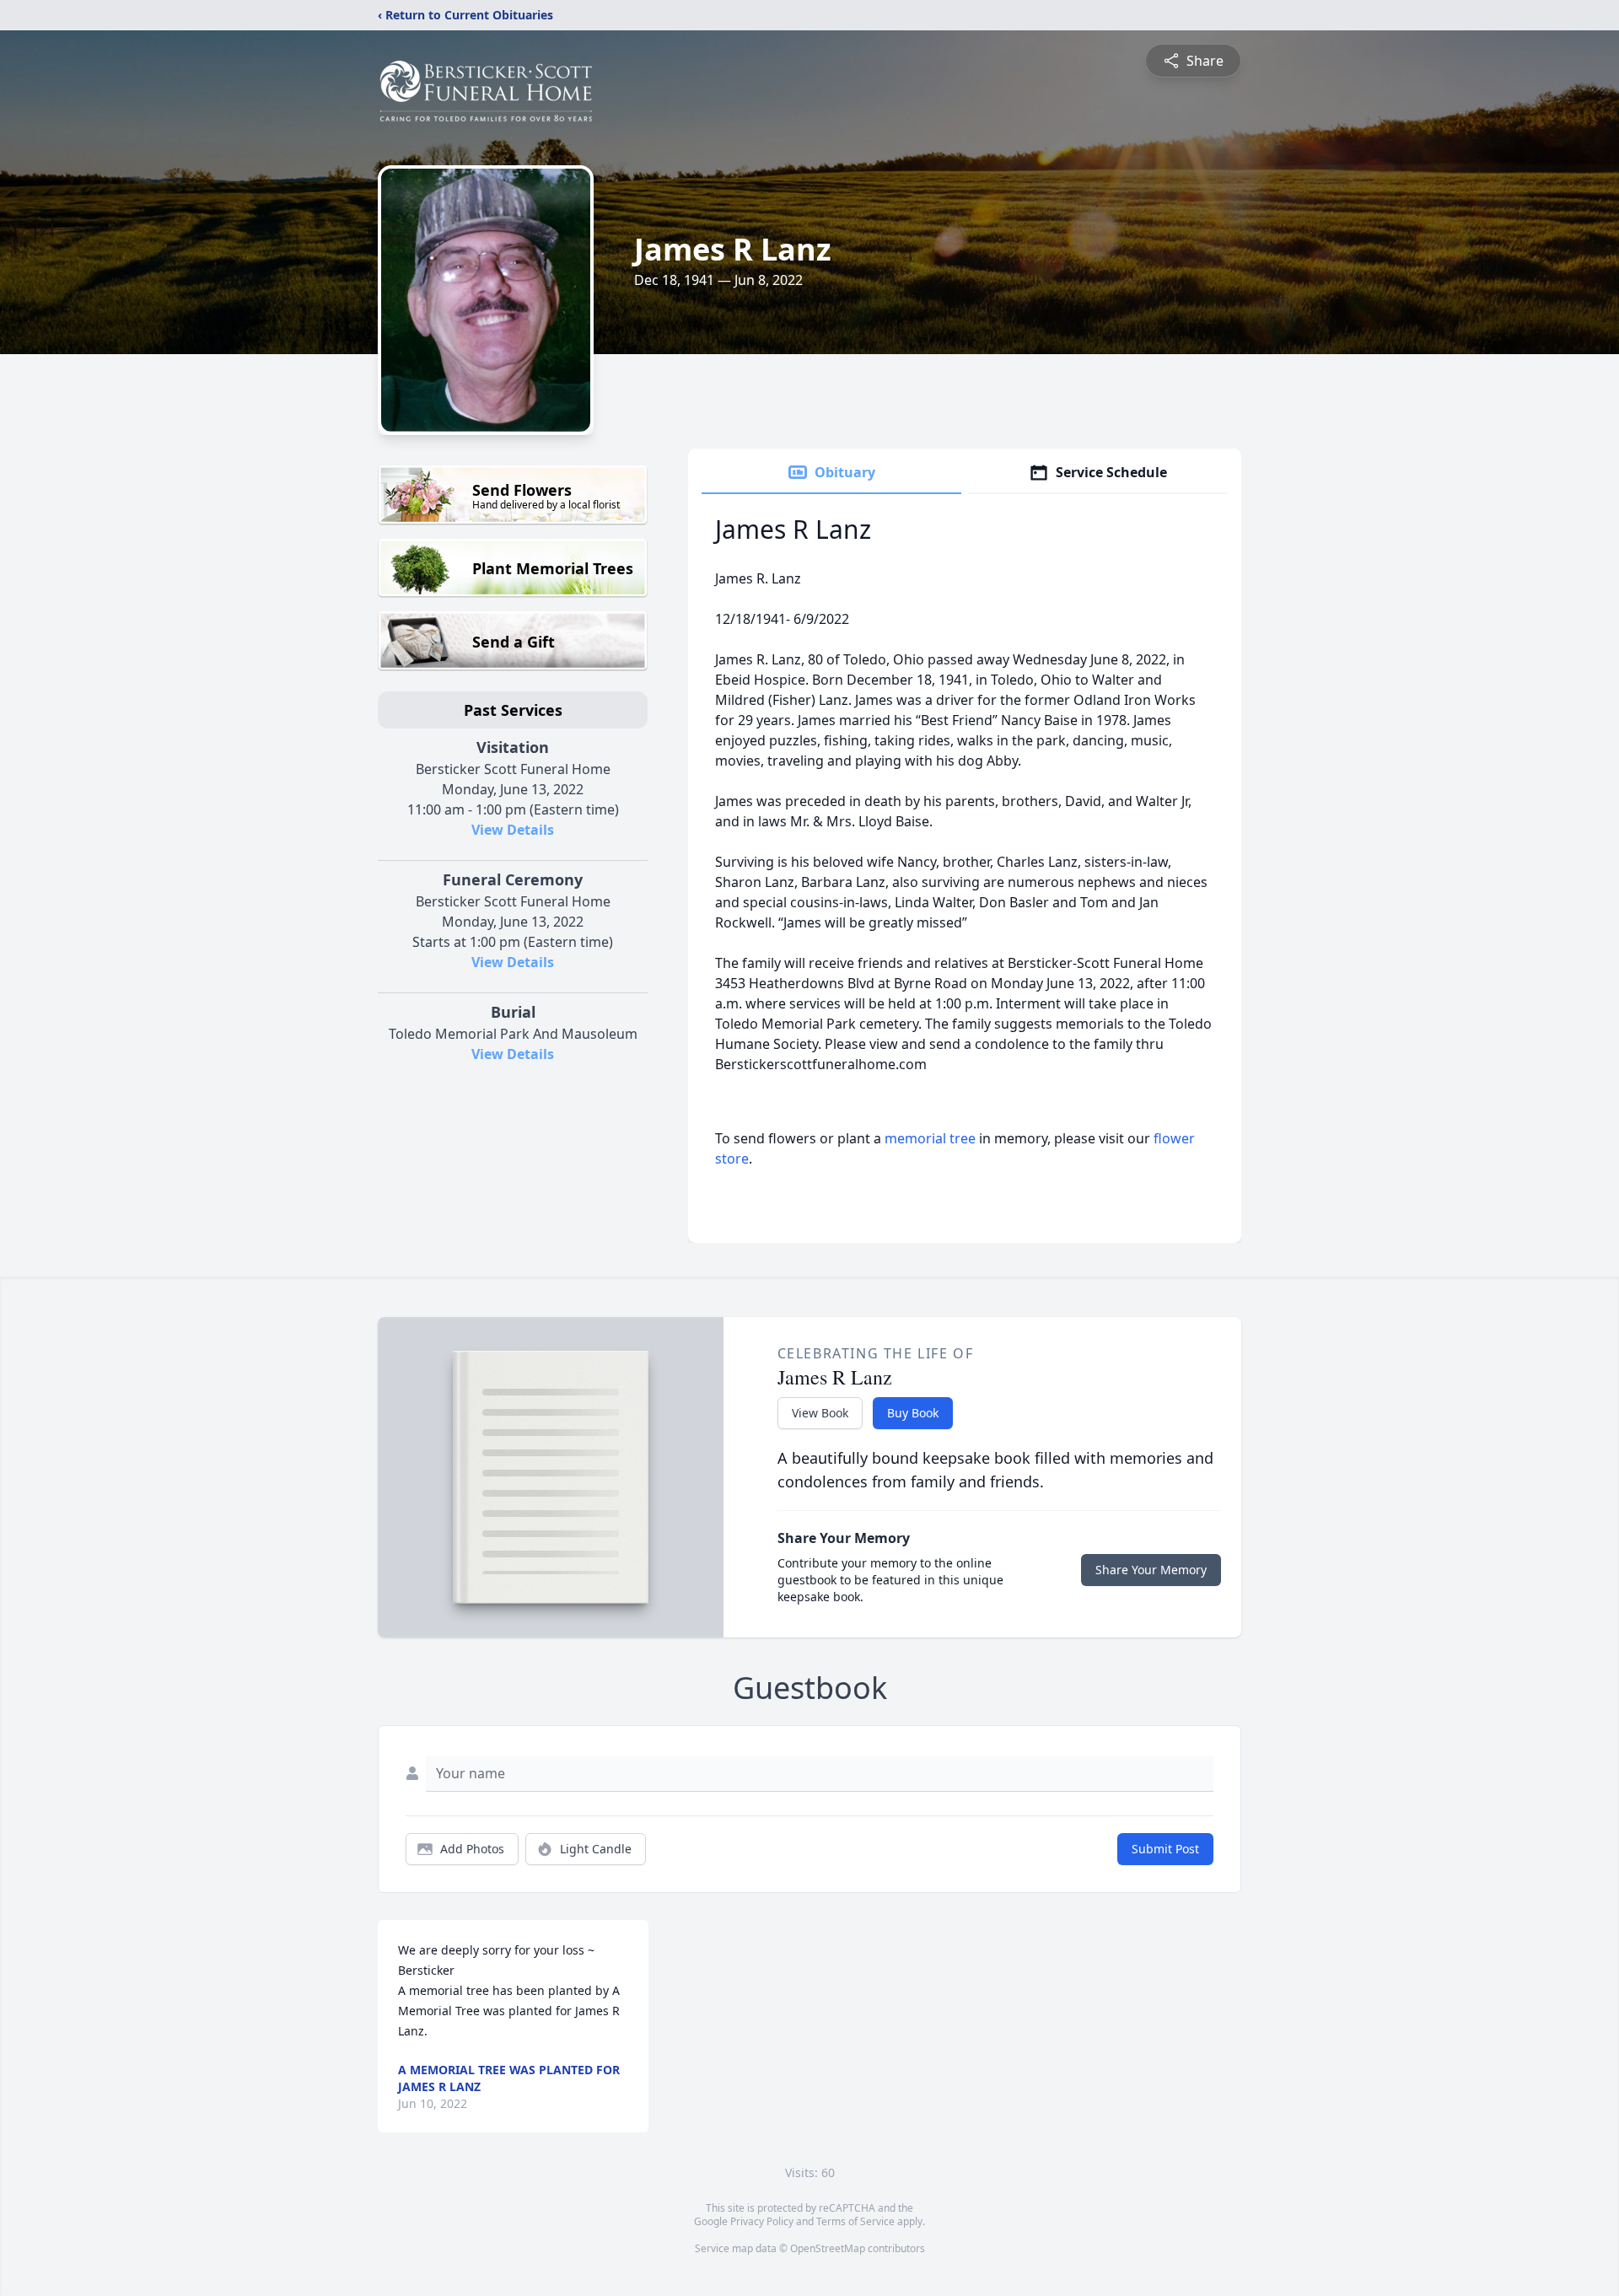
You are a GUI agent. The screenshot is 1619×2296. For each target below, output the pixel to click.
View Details (513, 830)
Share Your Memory (1151, 1570)
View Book (820, 1413)
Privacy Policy (762, 2221)
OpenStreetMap (828, 2248)
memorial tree (930, 1138)
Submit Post (1165, 1849)
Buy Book (913, 1413)
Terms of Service (855, 2221)
